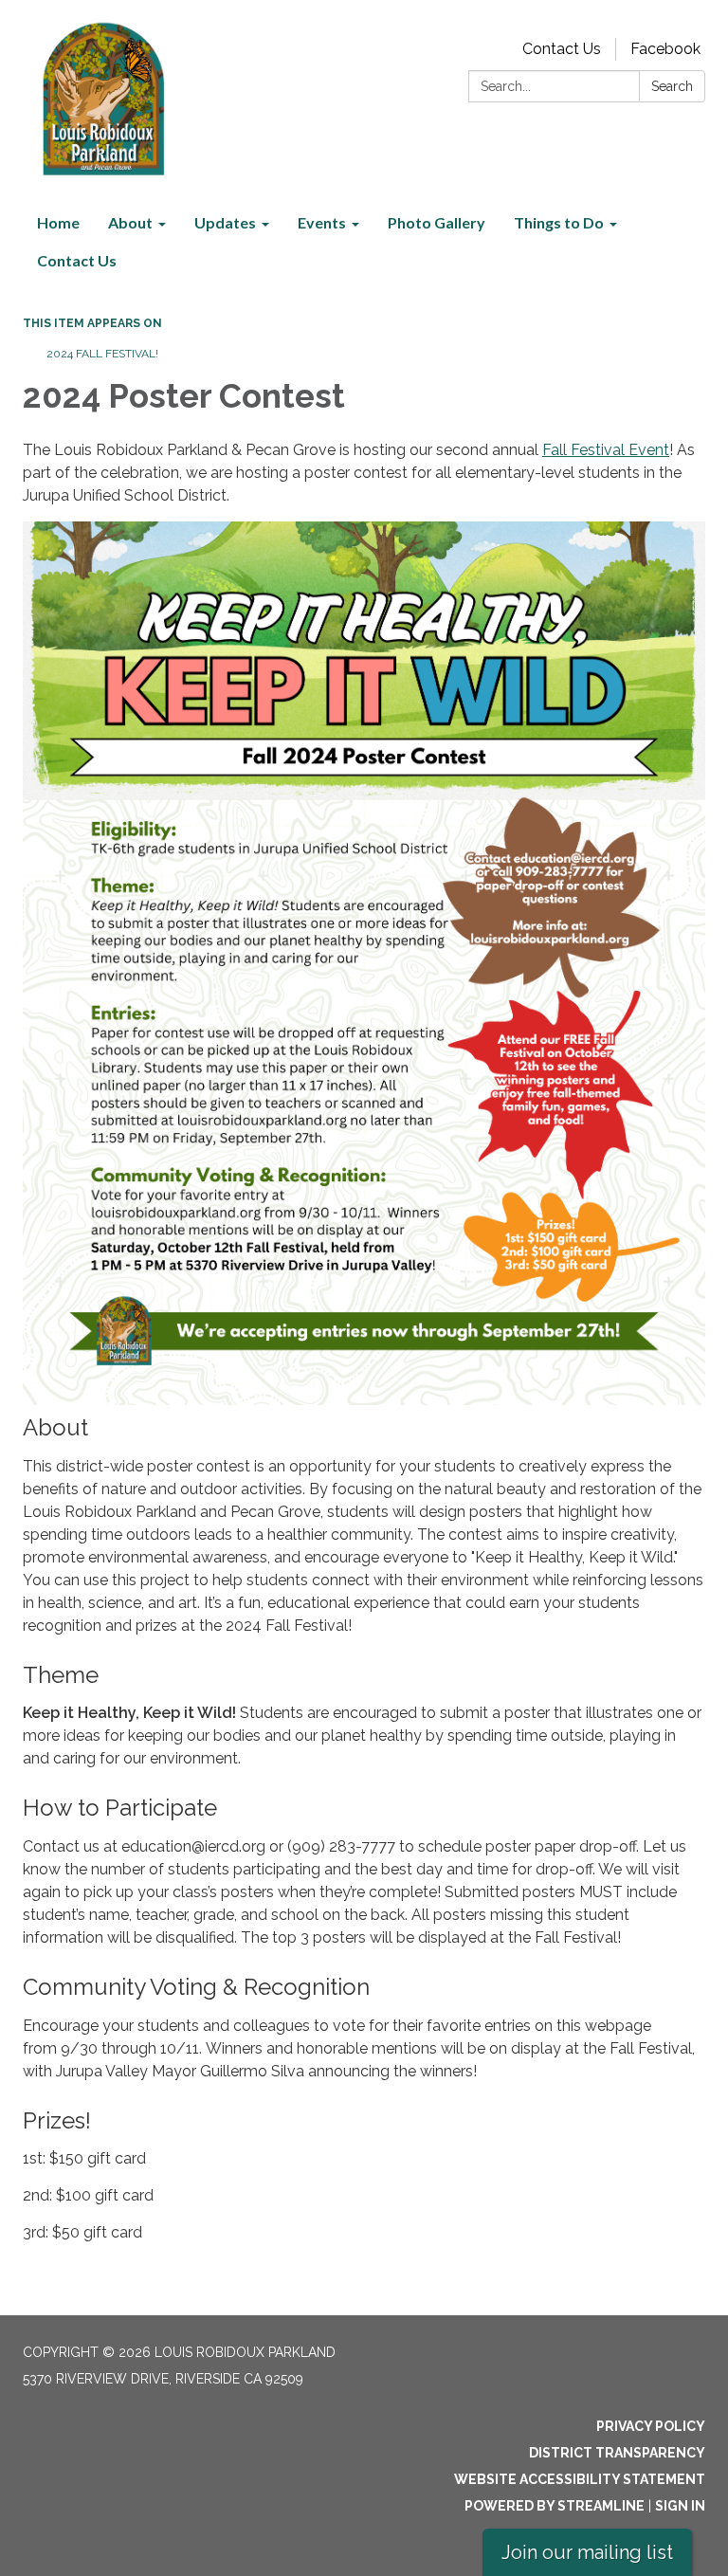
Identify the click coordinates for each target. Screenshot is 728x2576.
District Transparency (617, 2453)
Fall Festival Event (606, 450)
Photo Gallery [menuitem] (437, 222)
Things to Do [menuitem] (559, 222)
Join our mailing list (587, 2552)
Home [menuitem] (58, 222)
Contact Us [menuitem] (77, 260)
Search (672, 86)
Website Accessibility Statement (580, 2479)
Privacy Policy (651, 2426)
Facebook (665, 49)
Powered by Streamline (555, 2506)
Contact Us (562, 49)
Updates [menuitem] (225, 222)
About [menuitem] (130, 222)
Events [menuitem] (322, 222)
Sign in (680, 2506)
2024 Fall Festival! (102, 354)
